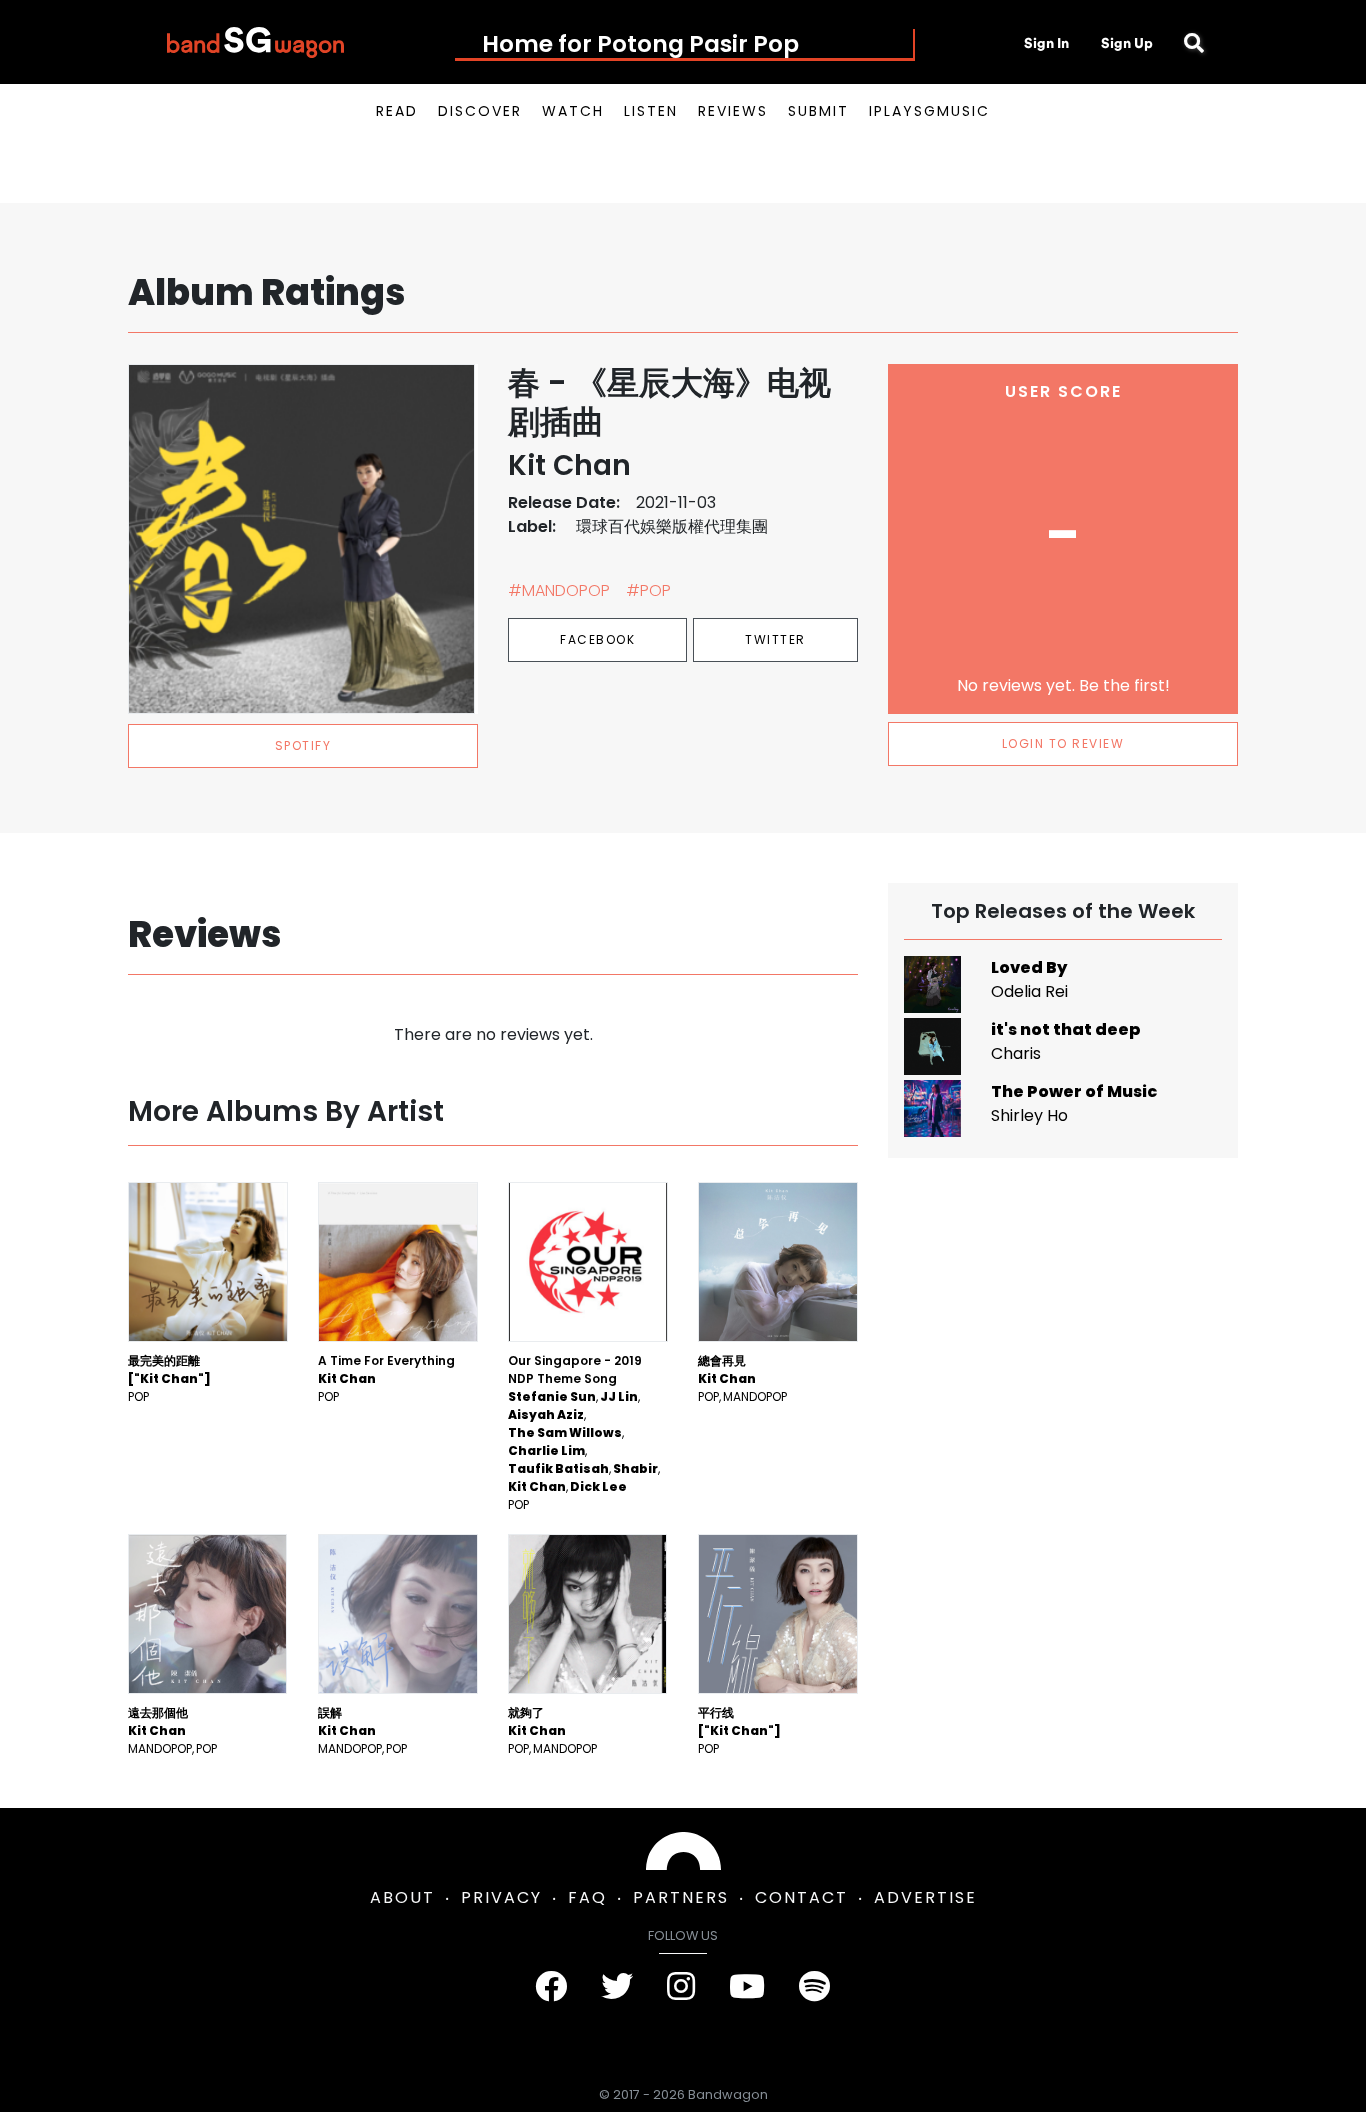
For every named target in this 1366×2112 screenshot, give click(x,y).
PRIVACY (501, 1897)
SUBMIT (818, 111)
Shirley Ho (1029, 1115)
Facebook (597, 639)
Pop (138, 1396)
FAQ (587, 1897)
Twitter (775, 639)
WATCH (573, 111)
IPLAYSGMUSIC (929, 111)
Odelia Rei (1029, 991)
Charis (1016, 1053)
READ (397, 111)
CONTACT (801, 1897)
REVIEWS (733, 111)
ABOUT (402, 1897)
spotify (303, 745)
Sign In (1046, 43)
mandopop (755, 1396)
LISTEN (651, 111)
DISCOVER (480, 111)
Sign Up (1127, 43)
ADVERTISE (925, 1897)
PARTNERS (681, 1897)
